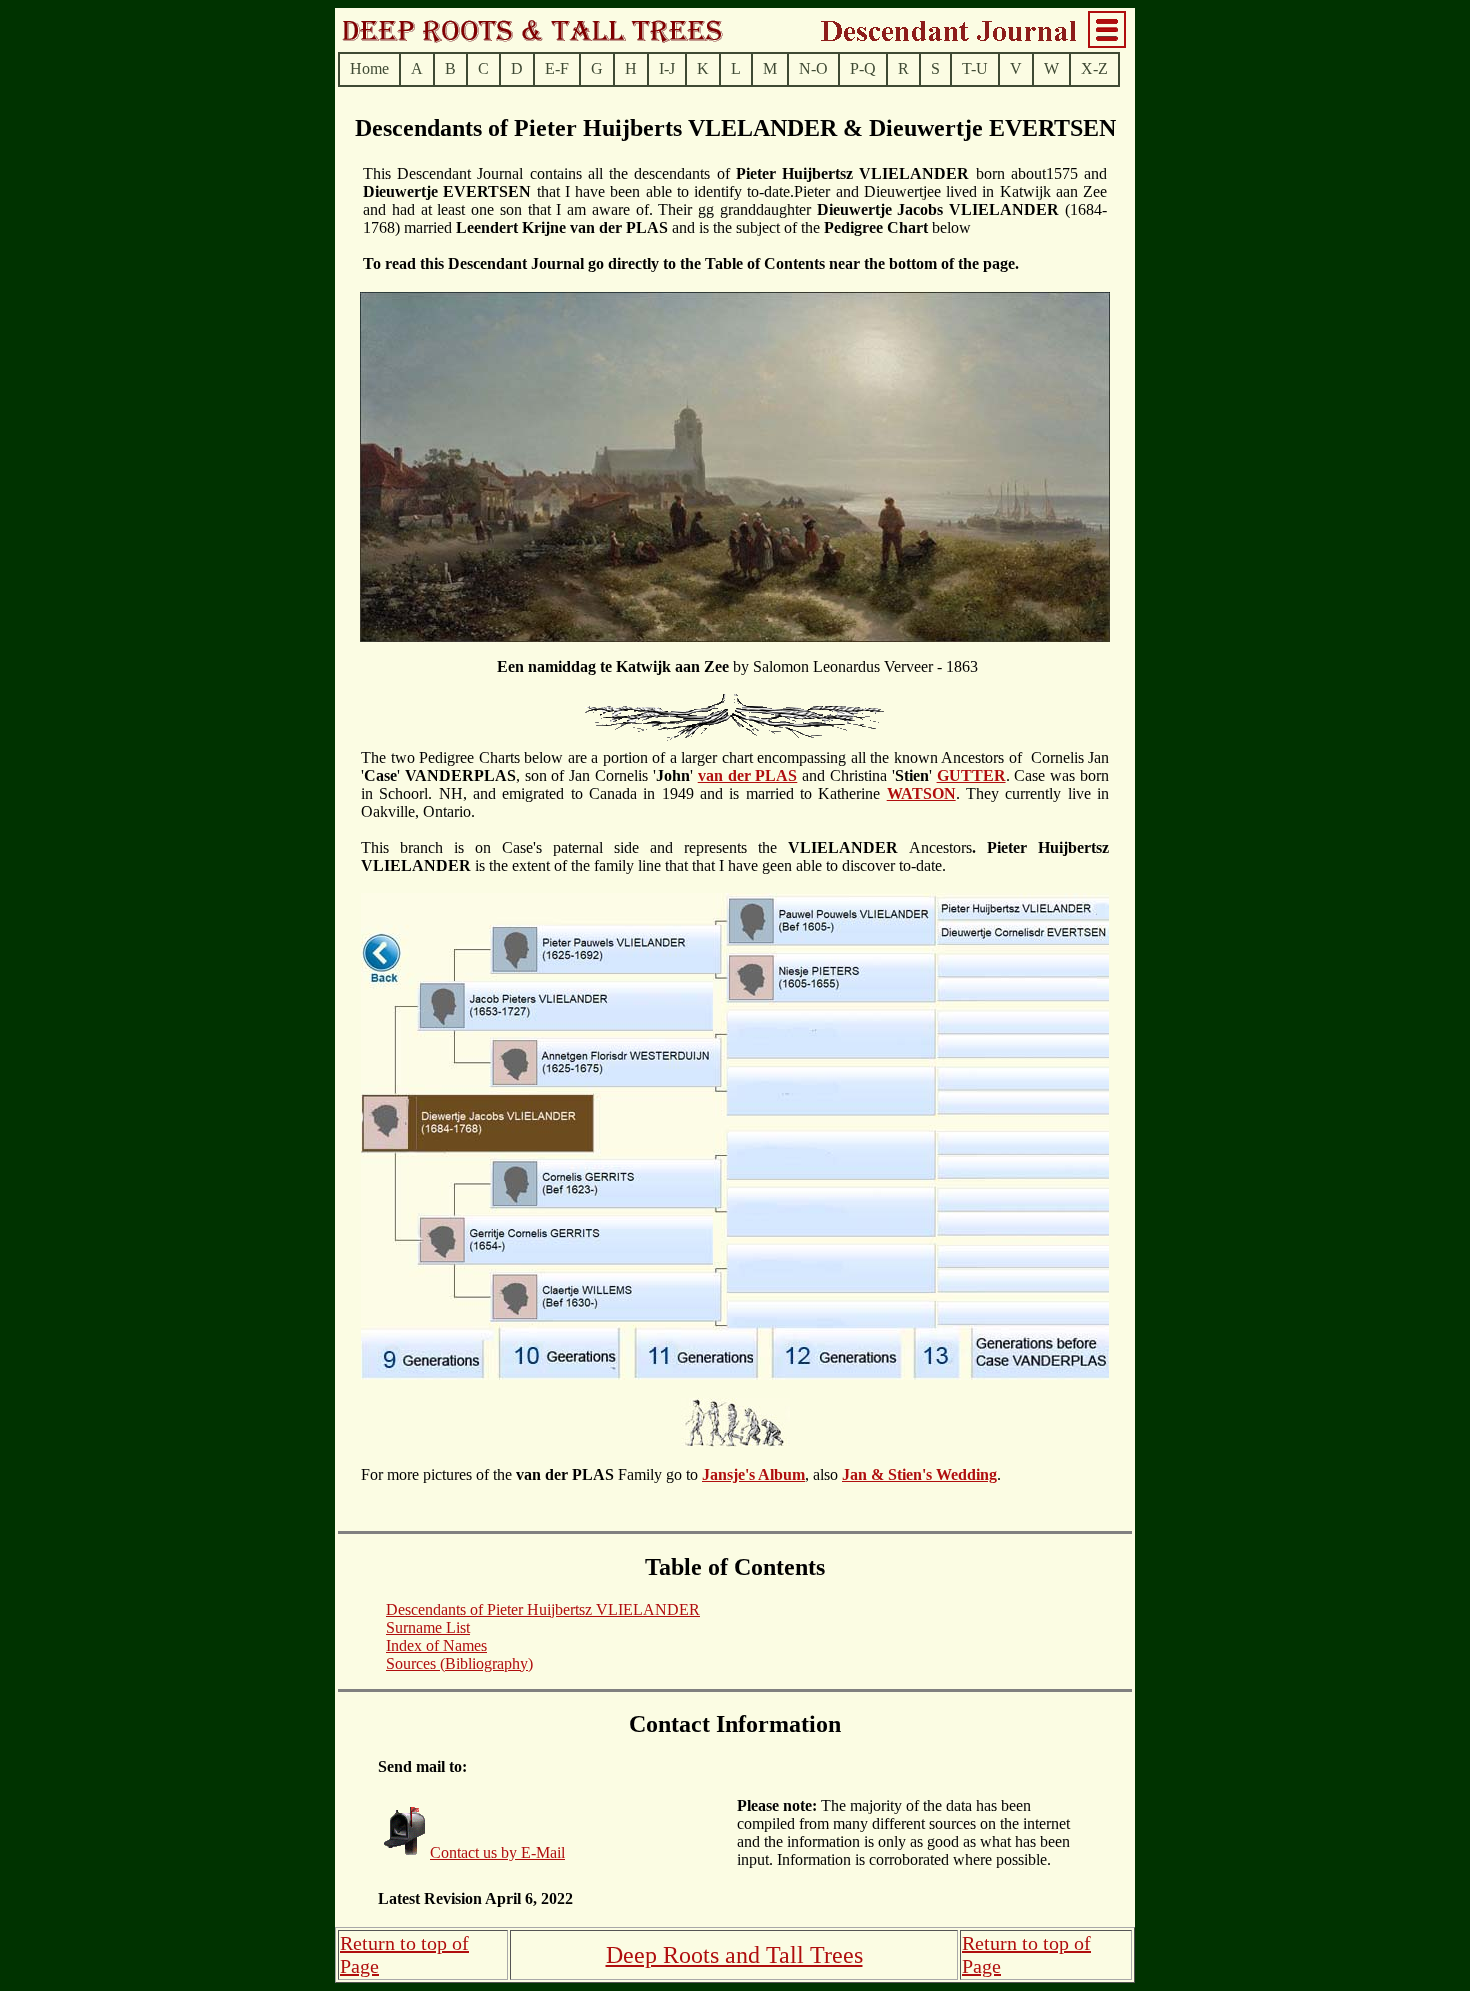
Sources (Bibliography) (459, 1663)
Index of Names (436, 1645)
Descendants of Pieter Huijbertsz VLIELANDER (543, 1609)
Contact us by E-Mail (497, 1852)
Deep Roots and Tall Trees (734, 1955)
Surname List (428, 1627)
